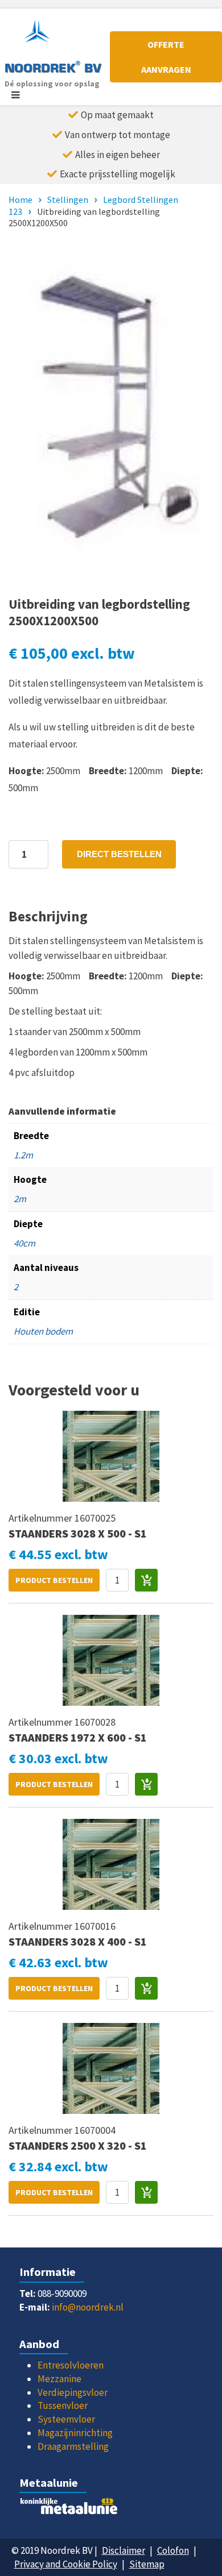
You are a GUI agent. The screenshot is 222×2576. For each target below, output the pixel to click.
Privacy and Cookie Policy (66, 2564)
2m (20, 1199)
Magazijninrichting (75, 2433)
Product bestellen (54, 1580)
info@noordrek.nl (88, 2307)
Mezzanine (59, 2379)
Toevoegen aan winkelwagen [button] (146, 1580)
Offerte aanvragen (166, 57)
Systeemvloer (66, 2419)
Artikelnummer (42, 1518)
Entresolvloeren (71, 2365)
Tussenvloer (63, 2405)
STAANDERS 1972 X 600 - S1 (78, 1737)
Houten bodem (43, 1331)
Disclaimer (124, 2550)
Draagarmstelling (73, 2446)
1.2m (23, 1155)
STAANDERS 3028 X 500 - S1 (78, 1533)
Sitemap (147, 2564)
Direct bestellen (119, 854)
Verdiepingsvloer (73, 2392)
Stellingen (68, 200)
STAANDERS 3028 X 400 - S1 (78, 1941)
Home (20, 200)
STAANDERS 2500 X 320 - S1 (78, 2145)
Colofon (173, 2550)
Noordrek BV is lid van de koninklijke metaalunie (111, 2509)
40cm (24, 1243)
